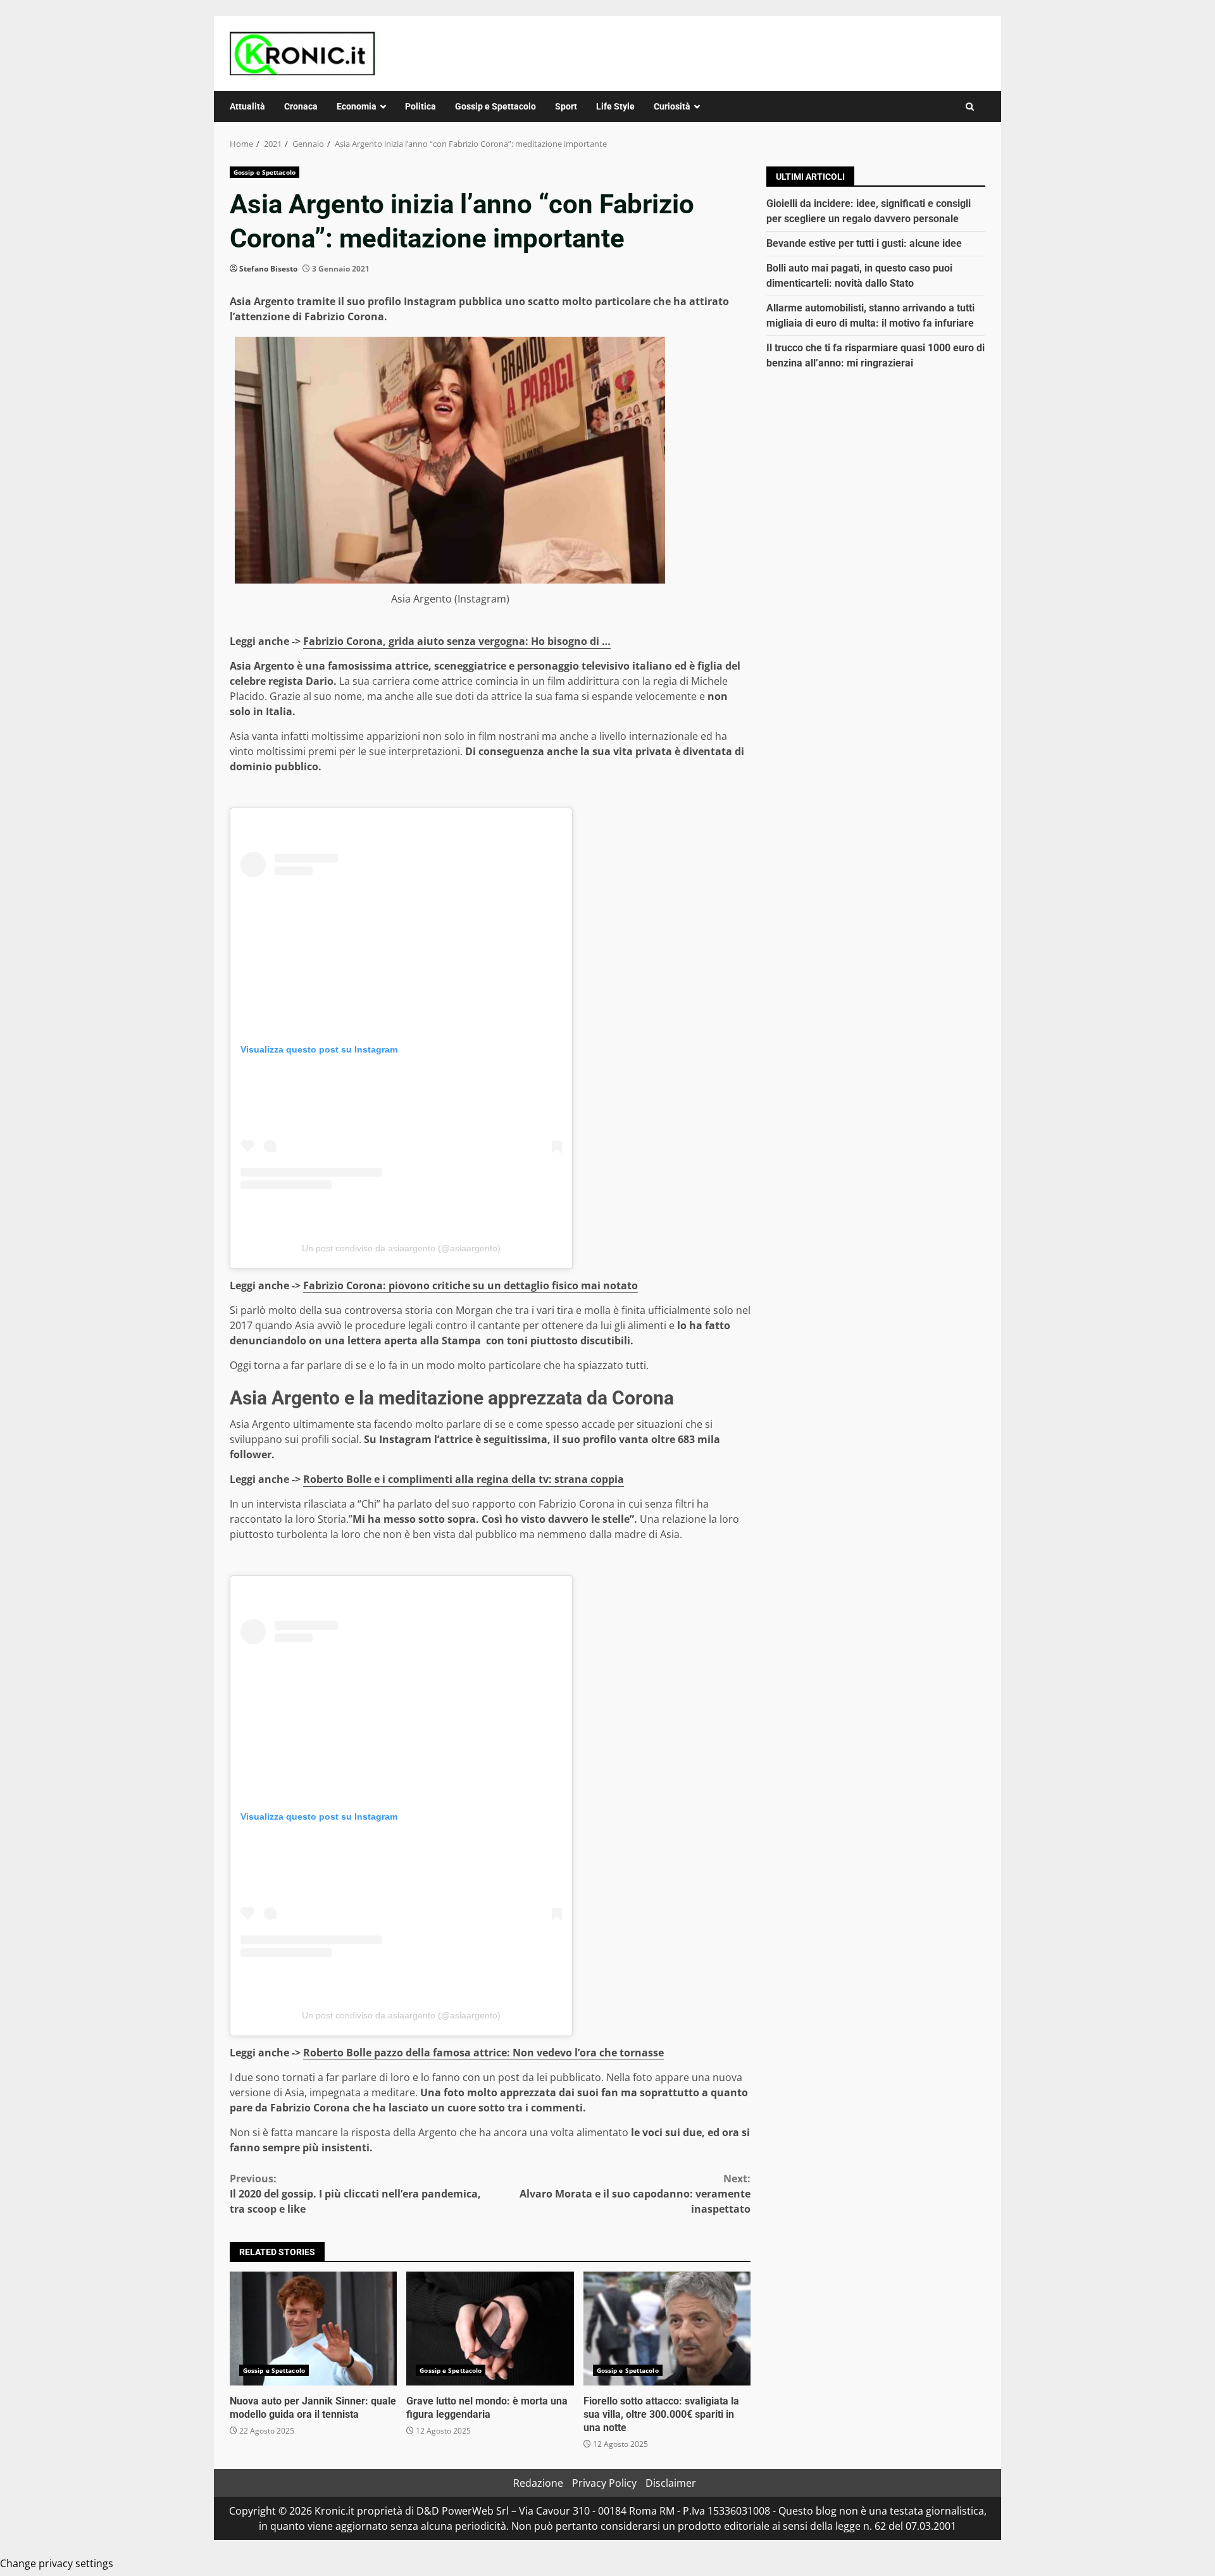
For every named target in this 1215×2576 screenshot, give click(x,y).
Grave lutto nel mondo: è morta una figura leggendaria (490, 2329)
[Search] (970, 107)
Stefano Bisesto (268, 269)
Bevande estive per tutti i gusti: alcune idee (864, 243)
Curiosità (672, 106)
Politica (421, 106)
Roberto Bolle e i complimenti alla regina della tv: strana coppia (464, 1479)
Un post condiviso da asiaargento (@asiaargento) (401, 1248)
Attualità (247, 106)
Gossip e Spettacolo (495, 106)
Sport (566, 106)
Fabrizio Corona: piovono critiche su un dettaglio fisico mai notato (470, 1285)
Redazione (538, 2483)
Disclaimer (671, 2483)
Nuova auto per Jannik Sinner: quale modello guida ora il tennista (313, 2329)
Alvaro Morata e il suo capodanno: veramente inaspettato (635, 2194)
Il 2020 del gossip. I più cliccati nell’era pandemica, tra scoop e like (355, 2194)
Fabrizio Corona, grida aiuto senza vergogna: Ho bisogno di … (457, 641)
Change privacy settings (57, 2563)
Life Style (615, 106)
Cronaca (301, 106)
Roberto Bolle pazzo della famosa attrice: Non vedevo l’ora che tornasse (483, 2053)
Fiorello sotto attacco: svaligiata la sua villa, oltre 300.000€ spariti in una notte (667, 2329)
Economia (357, 106)
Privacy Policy (604, 2483)
